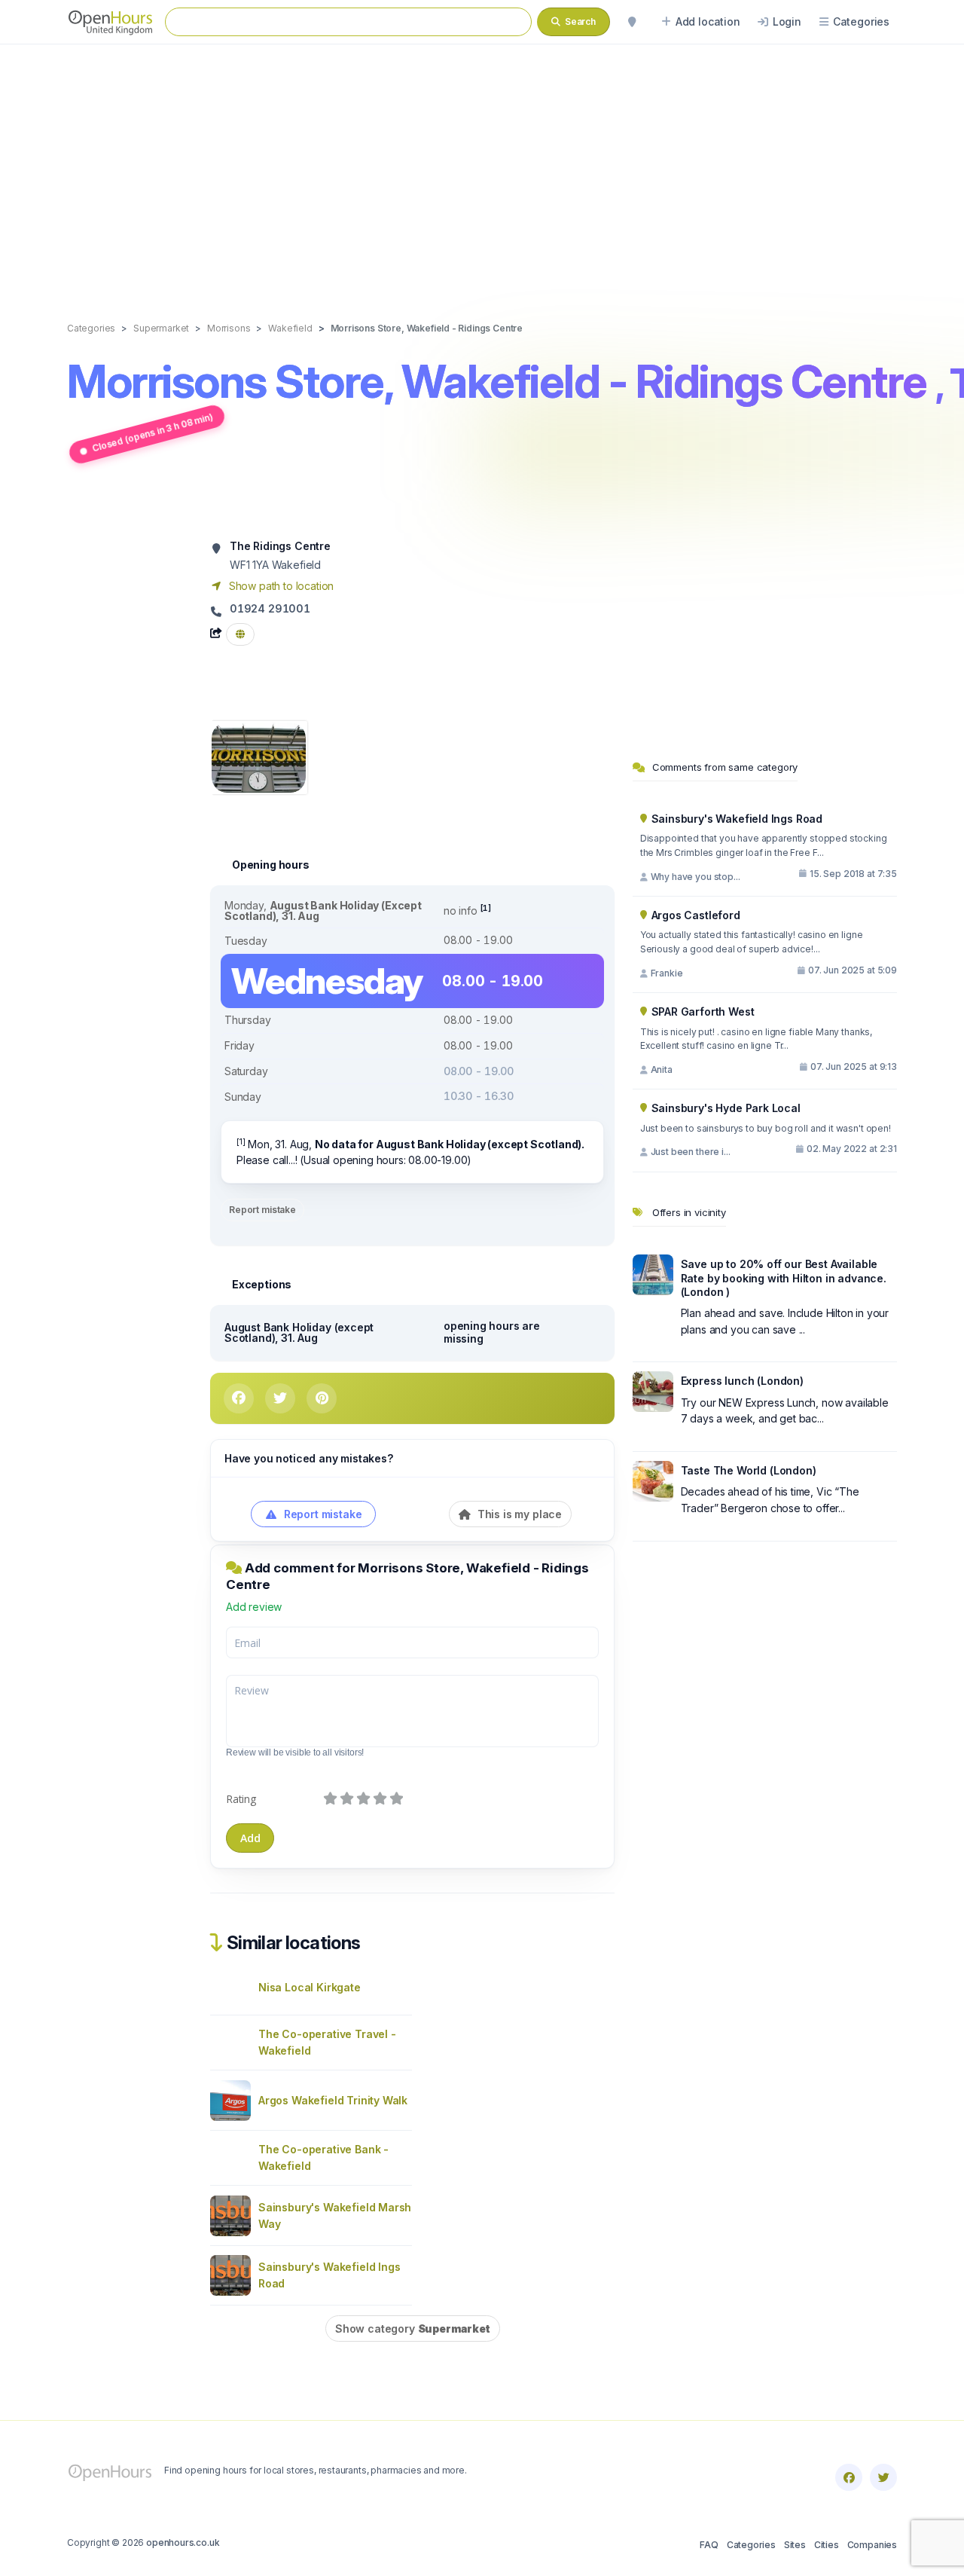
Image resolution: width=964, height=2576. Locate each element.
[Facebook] (849, 2477)
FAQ (709, 2545)
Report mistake (262, 1210)
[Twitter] (883, 2477)
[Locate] (632, 22)
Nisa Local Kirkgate (310, 1987)
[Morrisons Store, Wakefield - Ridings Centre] (259, 756)
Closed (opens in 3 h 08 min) (152, 432)
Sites (795, 2545)
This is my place (518, 1514)
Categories (751, 2545)
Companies (872, 2545)
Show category (413, 2328)
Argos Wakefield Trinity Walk (333, 2100)
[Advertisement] (482, 167)
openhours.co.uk (183, 2542)
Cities (827, 2545)
